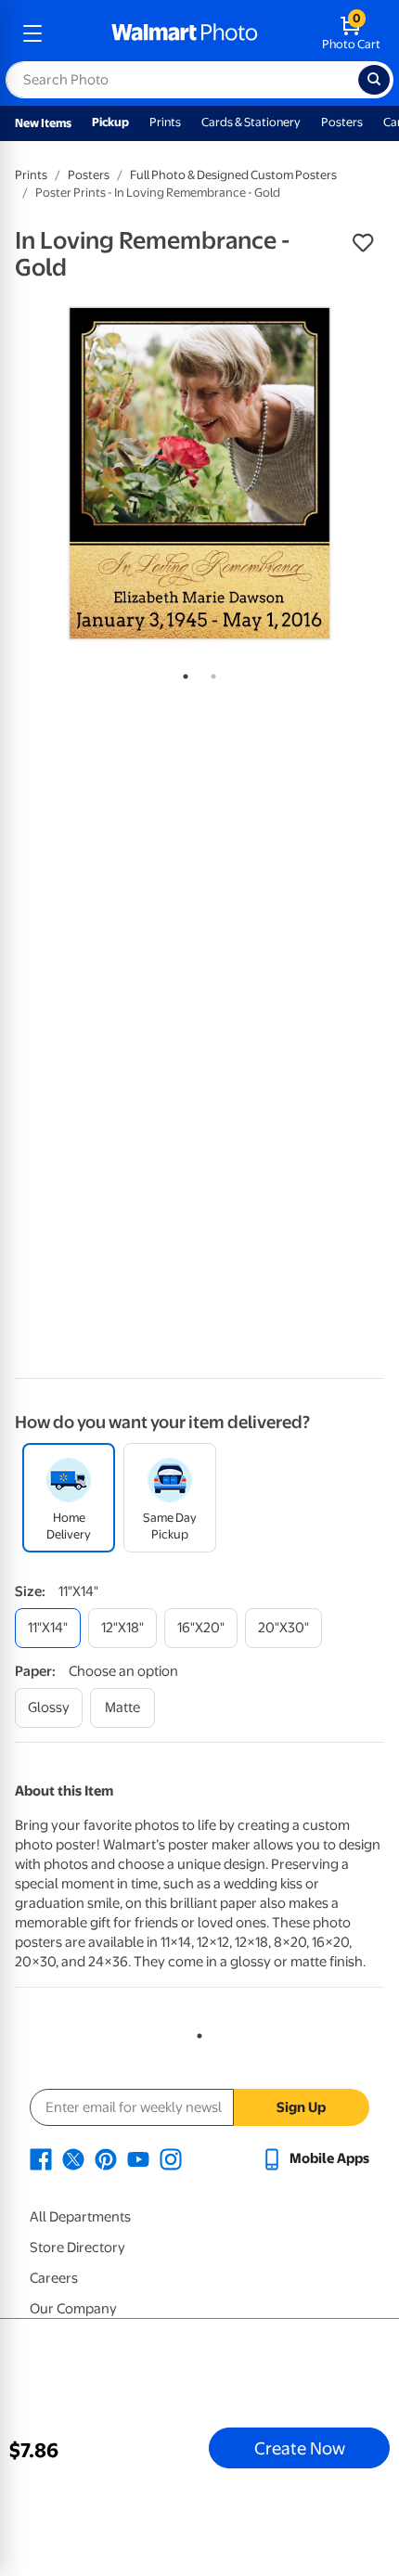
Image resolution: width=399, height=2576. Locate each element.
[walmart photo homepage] (185, 33)
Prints (165, 122)
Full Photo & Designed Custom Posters (233, 175)
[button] (363, 243)
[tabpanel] (199, 473)
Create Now (300, 2448)
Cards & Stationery (251, 122)
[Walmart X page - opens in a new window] (73, 2158)
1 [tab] (182, 673)
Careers (54, 2278)
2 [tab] (210, 673)
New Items (43, 123)
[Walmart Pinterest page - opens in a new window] (106, 2158)
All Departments (80, 2217)
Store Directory (77, 2248)
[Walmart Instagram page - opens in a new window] (171, 2158)
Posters (342, 122)
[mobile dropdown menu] (32, 33)
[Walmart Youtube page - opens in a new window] (138, 2158)
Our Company (73, 2309)
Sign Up (301, 2107)
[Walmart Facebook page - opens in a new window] (41, 2158)
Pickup (110, 122)
